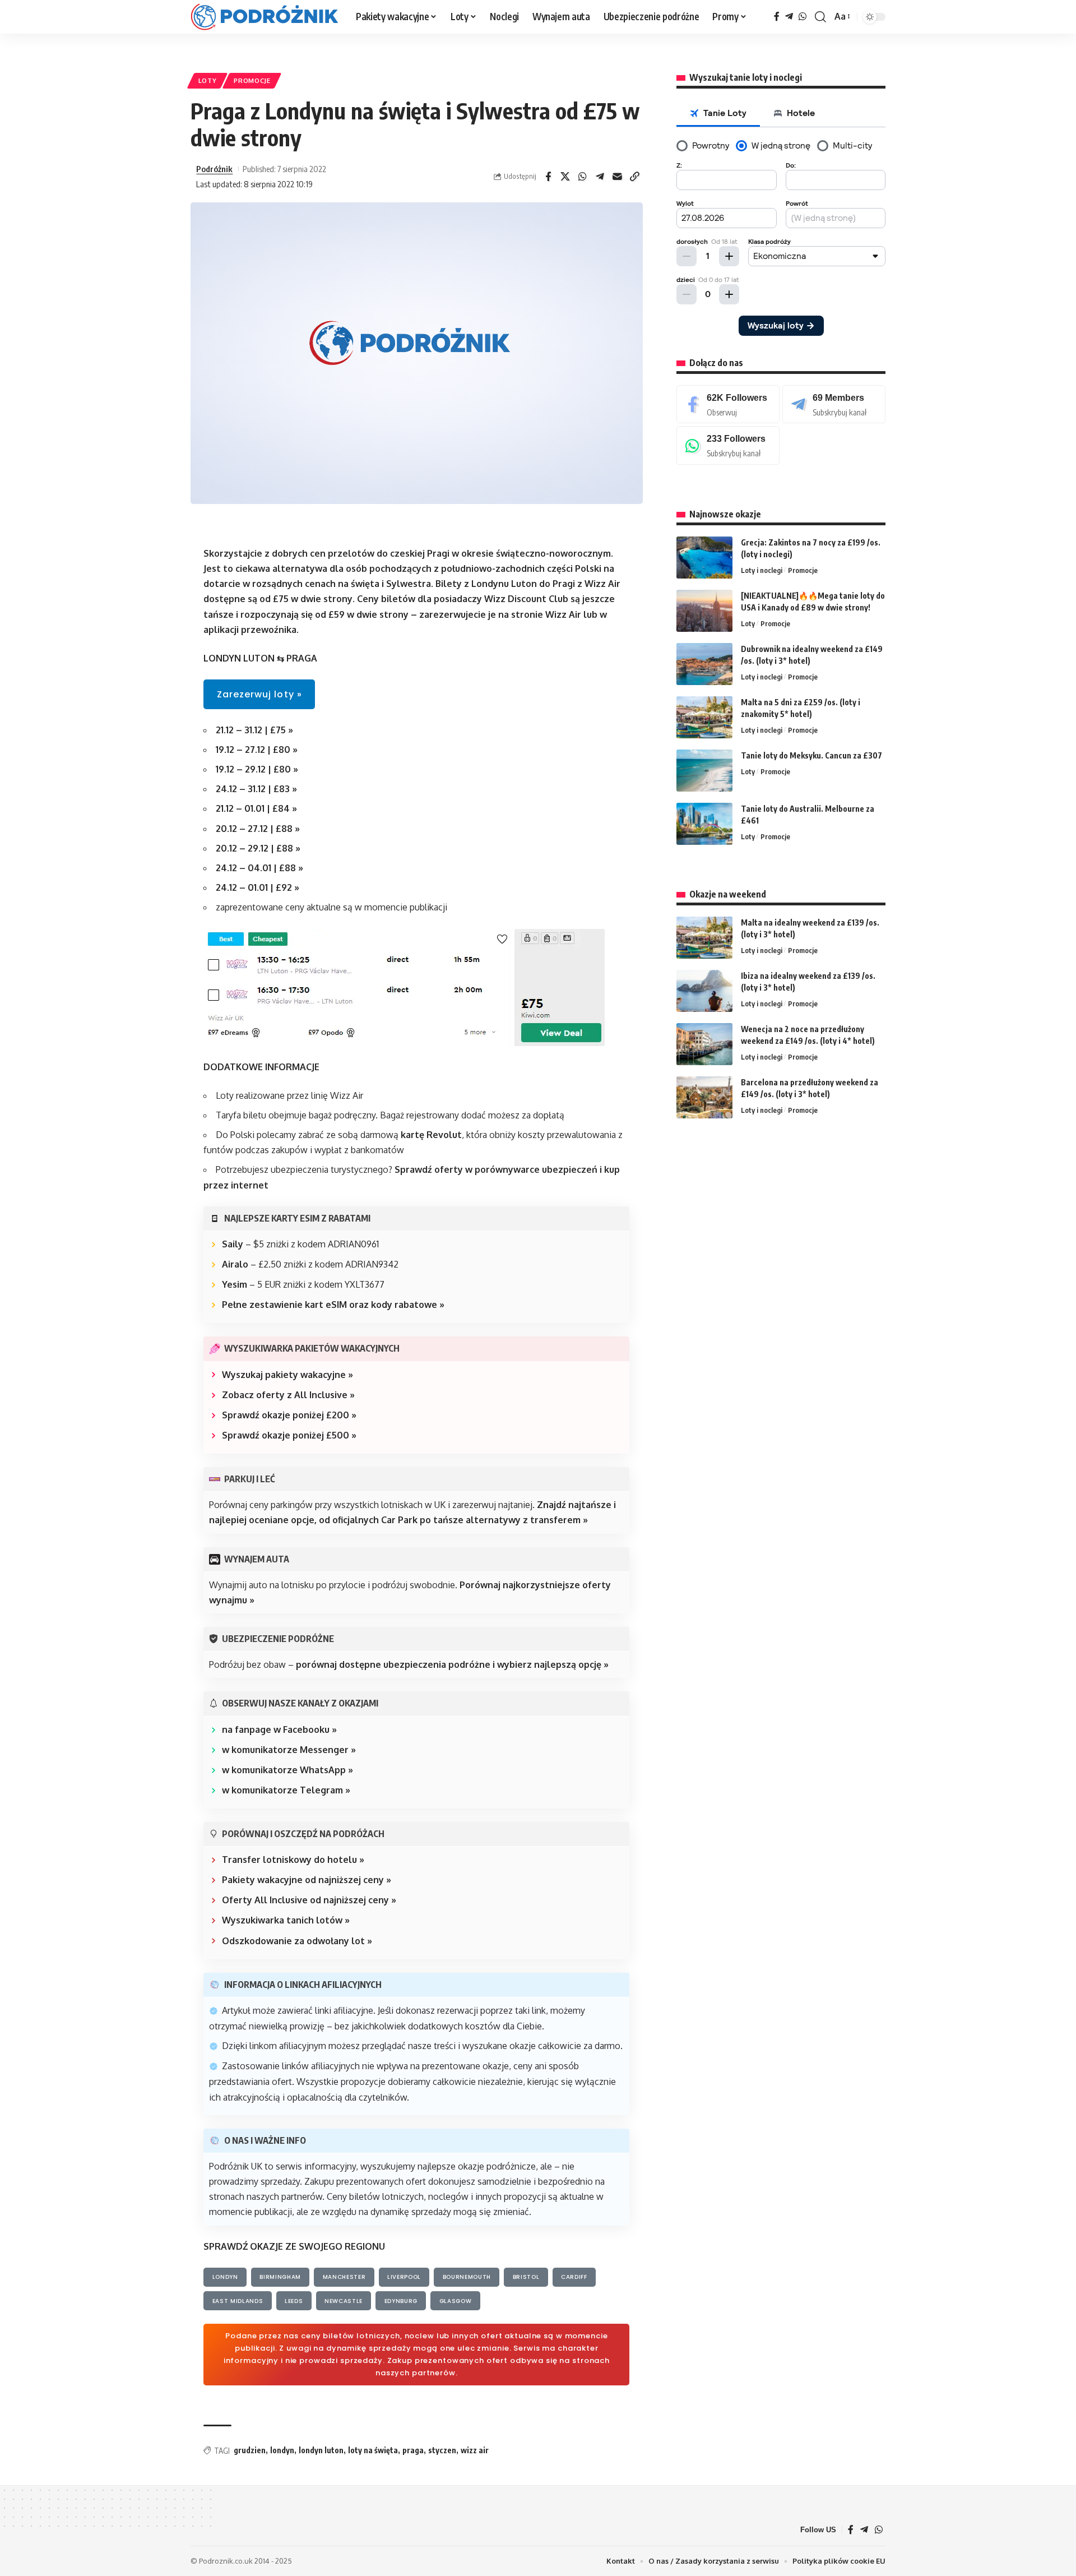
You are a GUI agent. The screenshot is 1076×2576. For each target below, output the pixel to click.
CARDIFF (574, 2277)
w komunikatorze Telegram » (286, 1790)
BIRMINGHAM (280, 2277)
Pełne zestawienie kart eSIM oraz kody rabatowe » (333, 1305)
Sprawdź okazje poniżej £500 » (289, 1435)
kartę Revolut (431, 1135)
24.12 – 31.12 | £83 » (256, 789)
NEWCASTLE (344, 2301)
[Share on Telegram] (600, 177)
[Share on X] (565, 177)
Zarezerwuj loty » (259, 694)
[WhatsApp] (803, 17)
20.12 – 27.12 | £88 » (258, 829)
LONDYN (225, 2277)
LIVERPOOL (404, 2277)
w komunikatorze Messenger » (289, 1750)
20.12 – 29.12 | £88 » (258, 848)
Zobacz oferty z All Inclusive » (288, 1395)
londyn (282, 2450)
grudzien (250, 2450)
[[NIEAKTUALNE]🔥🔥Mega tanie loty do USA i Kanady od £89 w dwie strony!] (704, 611)
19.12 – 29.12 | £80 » (257, 769)
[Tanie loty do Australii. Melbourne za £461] (704, 824)
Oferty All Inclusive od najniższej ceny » (309, 1900)
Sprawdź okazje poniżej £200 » (289, 1415)
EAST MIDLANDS (238, 2301)
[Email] (618, 177)
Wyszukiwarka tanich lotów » (286, 1920)
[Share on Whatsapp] (583, 177)
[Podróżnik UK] (264, 17)
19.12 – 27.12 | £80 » (257, 750)
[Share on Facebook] (548, 177)
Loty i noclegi (762, 570)
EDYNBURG (401, 2301)
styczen (442, 2450)
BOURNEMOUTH (467, 2277)
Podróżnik (214, 169)
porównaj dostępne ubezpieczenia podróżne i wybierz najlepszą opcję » (452, 1664)
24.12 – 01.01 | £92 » (258, 887)
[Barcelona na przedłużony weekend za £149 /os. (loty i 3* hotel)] (704, 1097)
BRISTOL (526, 2277)
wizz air (475, 2450)
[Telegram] (789, 17)
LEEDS (294, 2301)
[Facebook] (777, 17)
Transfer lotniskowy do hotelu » (293, 1860)
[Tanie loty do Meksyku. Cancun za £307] (704, 771)
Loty (208, 80)
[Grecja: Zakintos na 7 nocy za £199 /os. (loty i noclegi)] (704, 558)
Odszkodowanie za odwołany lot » (297, 1941)
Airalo (235, 1264)
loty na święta (373, 2450)
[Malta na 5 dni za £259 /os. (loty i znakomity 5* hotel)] (704, 717)
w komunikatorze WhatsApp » (287, 1770)
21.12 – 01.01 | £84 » (256, 808)
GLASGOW (456, 2301)
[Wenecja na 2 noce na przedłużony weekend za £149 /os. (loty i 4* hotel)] (704, 1044)
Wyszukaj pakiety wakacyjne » (287, 1375)
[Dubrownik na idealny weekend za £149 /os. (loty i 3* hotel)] (704, 664)
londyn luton (321, 2450)
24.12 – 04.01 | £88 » (259, 868)
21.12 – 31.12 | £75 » (254, 730)
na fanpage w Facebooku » (279, 1729)
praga (413, 2450)
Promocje (252, 80)
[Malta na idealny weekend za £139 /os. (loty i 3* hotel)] (704, 938)
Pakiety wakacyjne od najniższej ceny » (307, 1880)
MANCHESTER (344, 2277)
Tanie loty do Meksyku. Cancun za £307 (811, 755)
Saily (233, 1244)
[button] (820, 17)
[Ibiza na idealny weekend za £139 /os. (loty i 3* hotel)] (704, 991)
